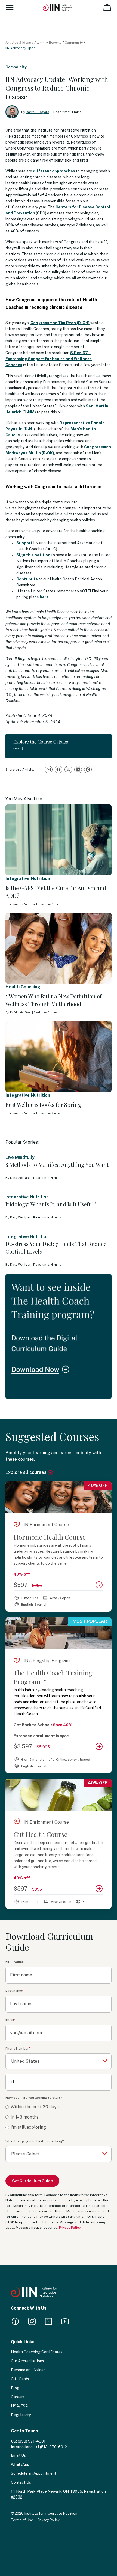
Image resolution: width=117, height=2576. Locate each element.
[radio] (59, 2107)
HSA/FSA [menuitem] (19, 2406)
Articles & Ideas (18, 43)
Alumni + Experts (48, 43)
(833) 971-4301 (32, 2441)
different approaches (54, 171)
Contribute (27, 579)
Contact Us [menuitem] (21, 2482)
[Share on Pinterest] (88, 770)
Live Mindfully (20, 1157)
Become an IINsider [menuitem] (28, 2370)
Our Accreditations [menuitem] (27, 2361)
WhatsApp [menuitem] (20, 2464)
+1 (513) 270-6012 (51, 2447)
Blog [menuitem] (15, 2388)
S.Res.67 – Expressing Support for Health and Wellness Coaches (49, 359)
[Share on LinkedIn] (78, 770)
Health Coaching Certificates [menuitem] (37, 2352)
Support (24, 543)
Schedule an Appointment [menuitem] (34, 2473)
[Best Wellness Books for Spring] (59, 1057)
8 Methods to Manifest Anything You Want (57, 1165)
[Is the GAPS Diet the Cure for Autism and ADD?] (59, 840)
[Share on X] (68, 770)
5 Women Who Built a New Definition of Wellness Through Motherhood (54, 1000)
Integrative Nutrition (28, 879)
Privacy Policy (70, 2228)
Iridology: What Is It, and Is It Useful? (51, 1204)
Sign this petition (33, 555)
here (44, 597)
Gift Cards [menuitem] (20, 2379)
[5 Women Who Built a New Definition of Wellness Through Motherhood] (59, 948)
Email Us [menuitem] (18, 2455)
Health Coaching (23, 987)
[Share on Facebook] (59, 770)
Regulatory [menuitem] (21, 2415)
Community (74, 43)
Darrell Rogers (38, 112)
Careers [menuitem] (18, 2397)
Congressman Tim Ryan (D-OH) (60, 323)
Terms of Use (22, 2520)
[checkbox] (59, 2117)
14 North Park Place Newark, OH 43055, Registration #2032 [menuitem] (58, 2494)
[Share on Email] (49, 770)
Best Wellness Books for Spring (43, 1104)
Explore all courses (27, 1472)
